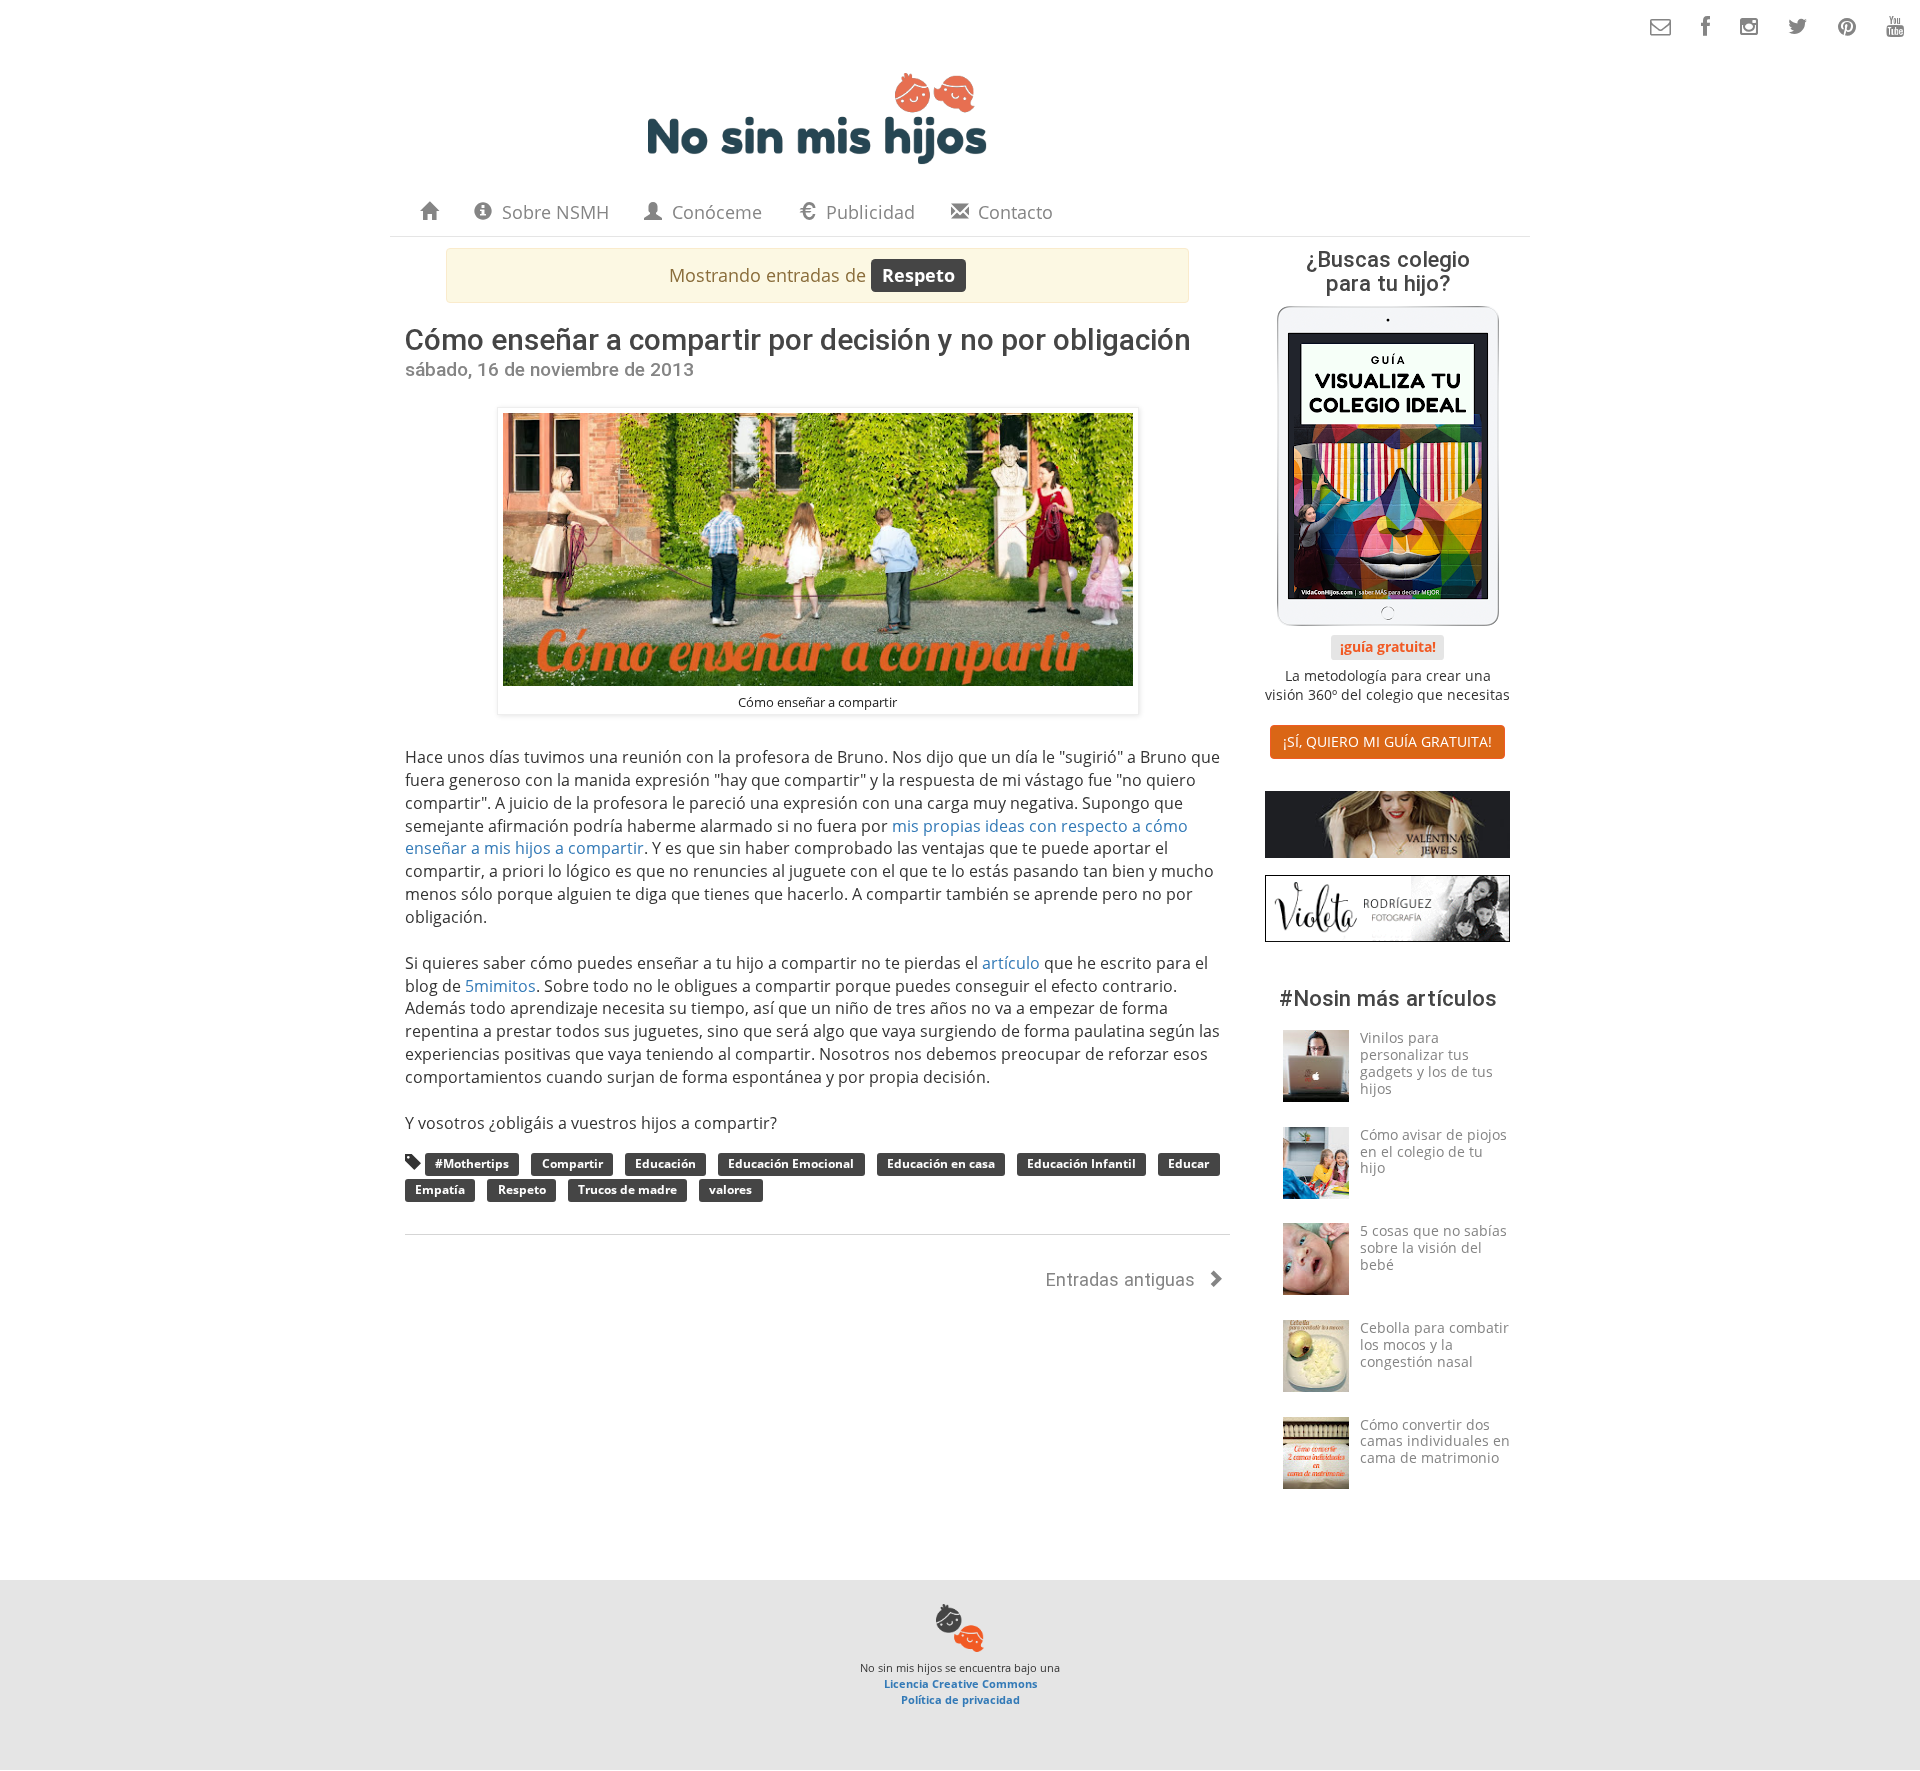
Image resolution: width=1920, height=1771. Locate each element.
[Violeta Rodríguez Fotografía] (1387, 912)
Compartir (572, 1164)
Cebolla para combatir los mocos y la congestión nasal (1434, 1344)
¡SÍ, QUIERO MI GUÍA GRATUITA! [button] (1387, 741)
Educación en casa (941, 1164)
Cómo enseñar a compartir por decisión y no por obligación (798, 339)
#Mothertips (472, 1164)
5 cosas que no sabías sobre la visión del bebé (1433, 1247)
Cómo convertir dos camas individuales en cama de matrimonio (1435, 1441)
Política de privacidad (960, 1699)
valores (730, 1189)
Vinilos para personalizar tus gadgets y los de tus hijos (1426, 1062)
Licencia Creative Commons (960, 1683)
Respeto (522, 1189)
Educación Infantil (1081, 1164)
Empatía (440, 1189)
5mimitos (500, 986)
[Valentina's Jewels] (1387, 828)
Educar (1188, 1164)
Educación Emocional (791, 1164)
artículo (1011, 963)
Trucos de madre (627, 1189)
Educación (665, 1164)
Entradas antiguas (1123, 1279)
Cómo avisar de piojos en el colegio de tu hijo (1433, 1151)
